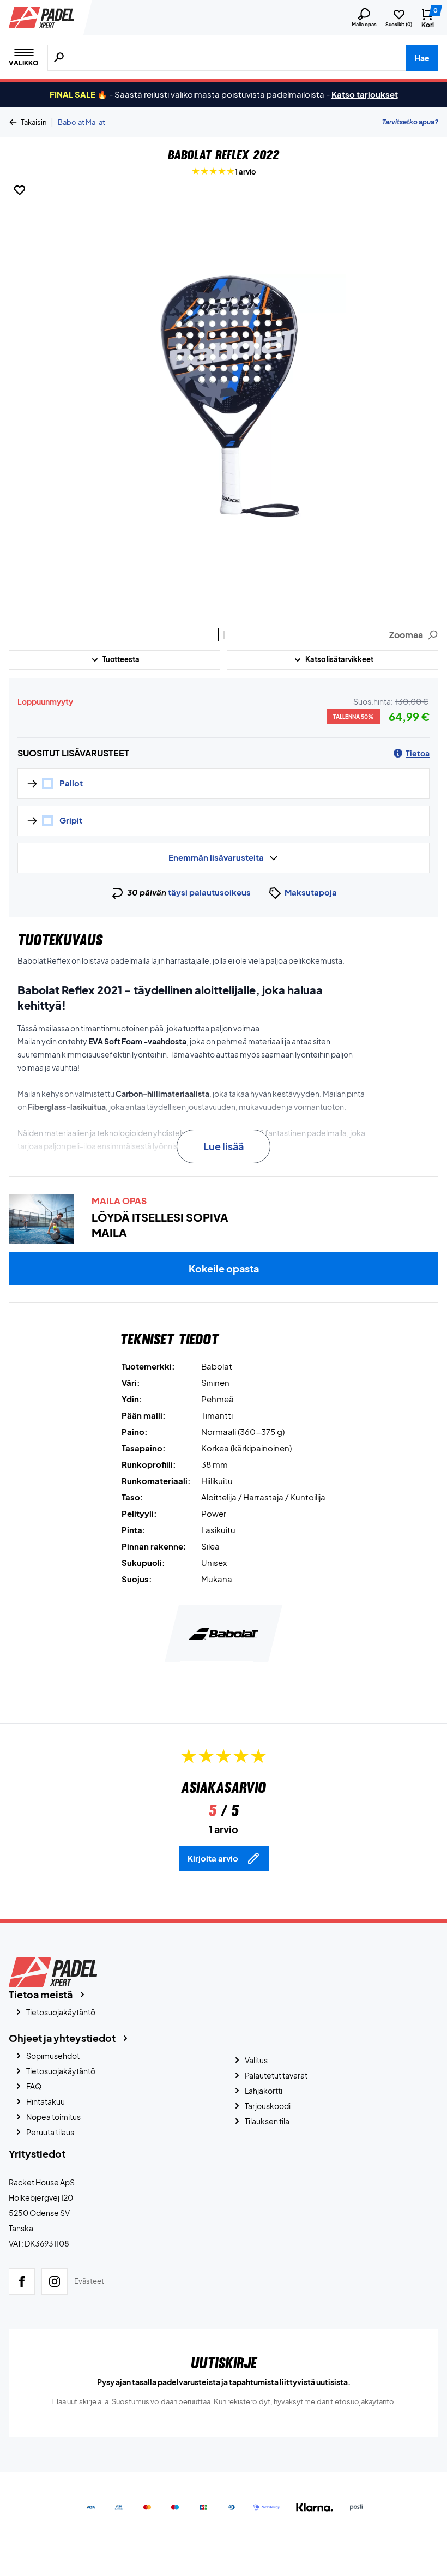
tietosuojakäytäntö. (363, 2401)
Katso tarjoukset (365, 94)
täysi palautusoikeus (209, 892)
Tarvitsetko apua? (410, 122)
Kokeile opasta (224, 1268)
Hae (422, 58)
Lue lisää (224, 1146)
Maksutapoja (311, 892)
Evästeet (89, 2281)
